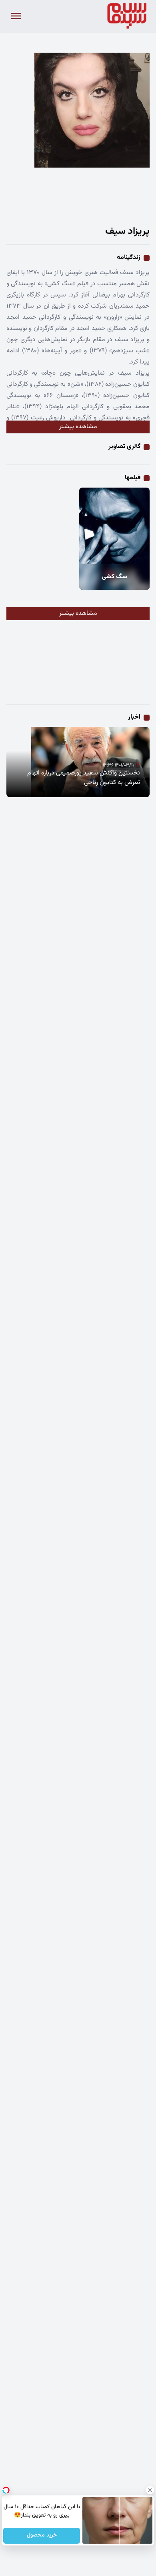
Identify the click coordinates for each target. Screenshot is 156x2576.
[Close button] (150, 2490)
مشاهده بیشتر (78, 427)
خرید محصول (41, 2536)
